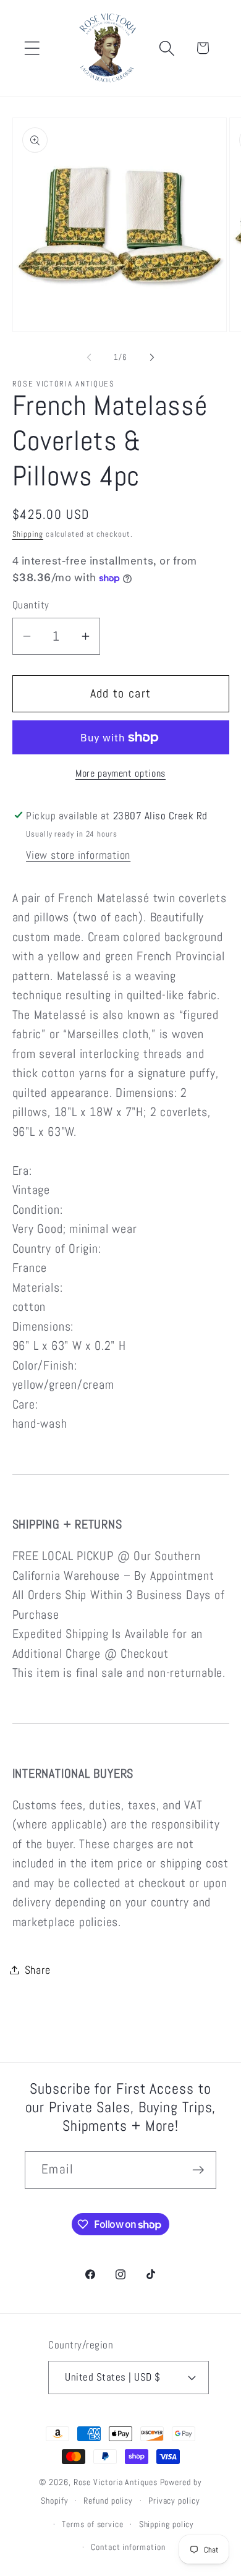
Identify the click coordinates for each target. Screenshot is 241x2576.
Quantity (31, 605)
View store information (78, 855)
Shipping (28, 534)
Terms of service (93, 2524)
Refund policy (108, 2501)
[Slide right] (152, 357)
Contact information (128, 2547)
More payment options (120, 774)
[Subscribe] (198, 2170)
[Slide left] (89, 357)
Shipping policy (167, 2524)
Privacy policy (174, 2501)
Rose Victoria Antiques (116, 2482)
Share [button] (38, 1970)
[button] (32, 48)
